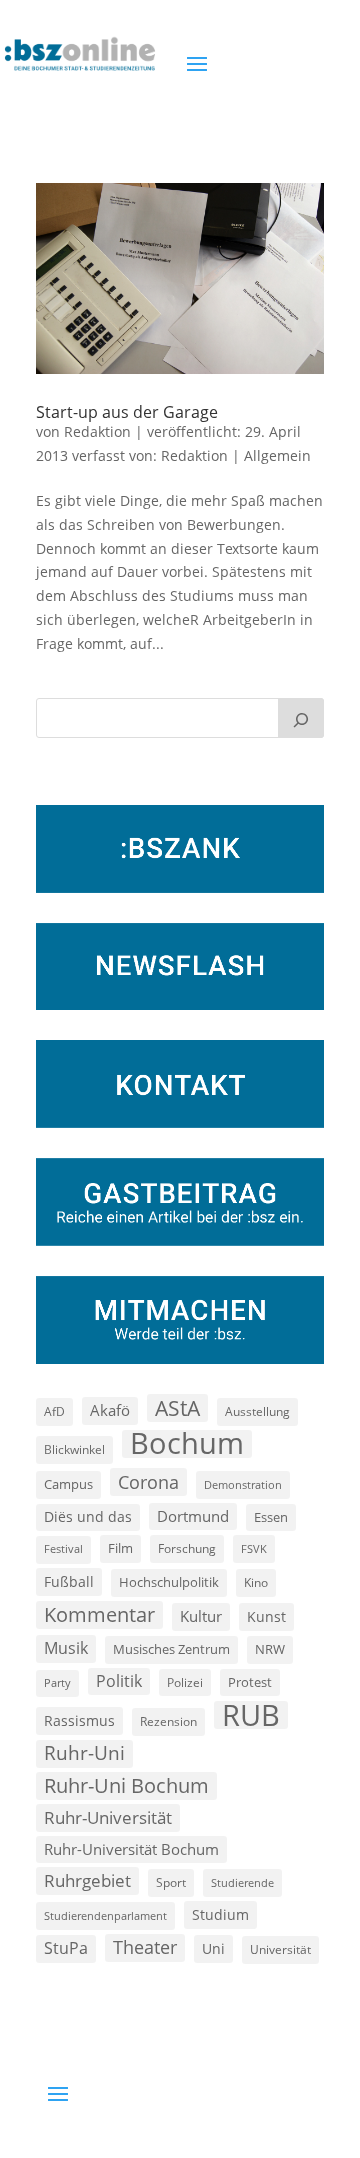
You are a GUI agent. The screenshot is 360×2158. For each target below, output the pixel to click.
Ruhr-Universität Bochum (131, 1849)
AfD (54, 1411)
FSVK (254, 1548)
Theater (145, 1947)
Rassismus (79, 1720)
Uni (213, 1948)
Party (57, 1683)
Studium (220, 1914)
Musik (66, 1648)
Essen (271, 1517)
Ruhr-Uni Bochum (126, 1785)
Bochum (187, 1444)
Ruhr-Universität (108, 1817)
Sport (171, 1882)
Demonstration (243, 1484)
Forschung (187, 1548)
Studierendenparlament (105, 1915)
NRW (270, 1649)
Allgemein (277, 455)
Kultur (201, 1616)
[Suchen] (301, 718)
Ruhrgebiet (87, 1880)
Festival (63, 1549)
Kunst (266, 1616)
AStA (177, 1408)
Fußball (69, 1581)
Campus (68, 1484)
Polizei (185, 1682)
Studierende (242, 1882)
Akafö (110, 1410)
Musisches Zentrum (171, 1649)
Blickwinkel (74, 1449)
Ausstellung (257, 1411)
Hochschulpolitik (169, 1582)
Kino (256, 1582)
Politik (119, 1681)
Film (120, 1548)
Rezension (168, 1721)
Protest (250, 1682)
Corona (148, 1481)
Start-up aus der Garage (127, 412)
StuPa (66, 1948)
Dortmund (193, 1516)
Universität (280, 1949)
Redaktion (97, 431)
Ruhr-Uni (84, 1753)
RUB (251, 1715)
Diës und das (88, 1517)
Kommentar (99, 1614)
